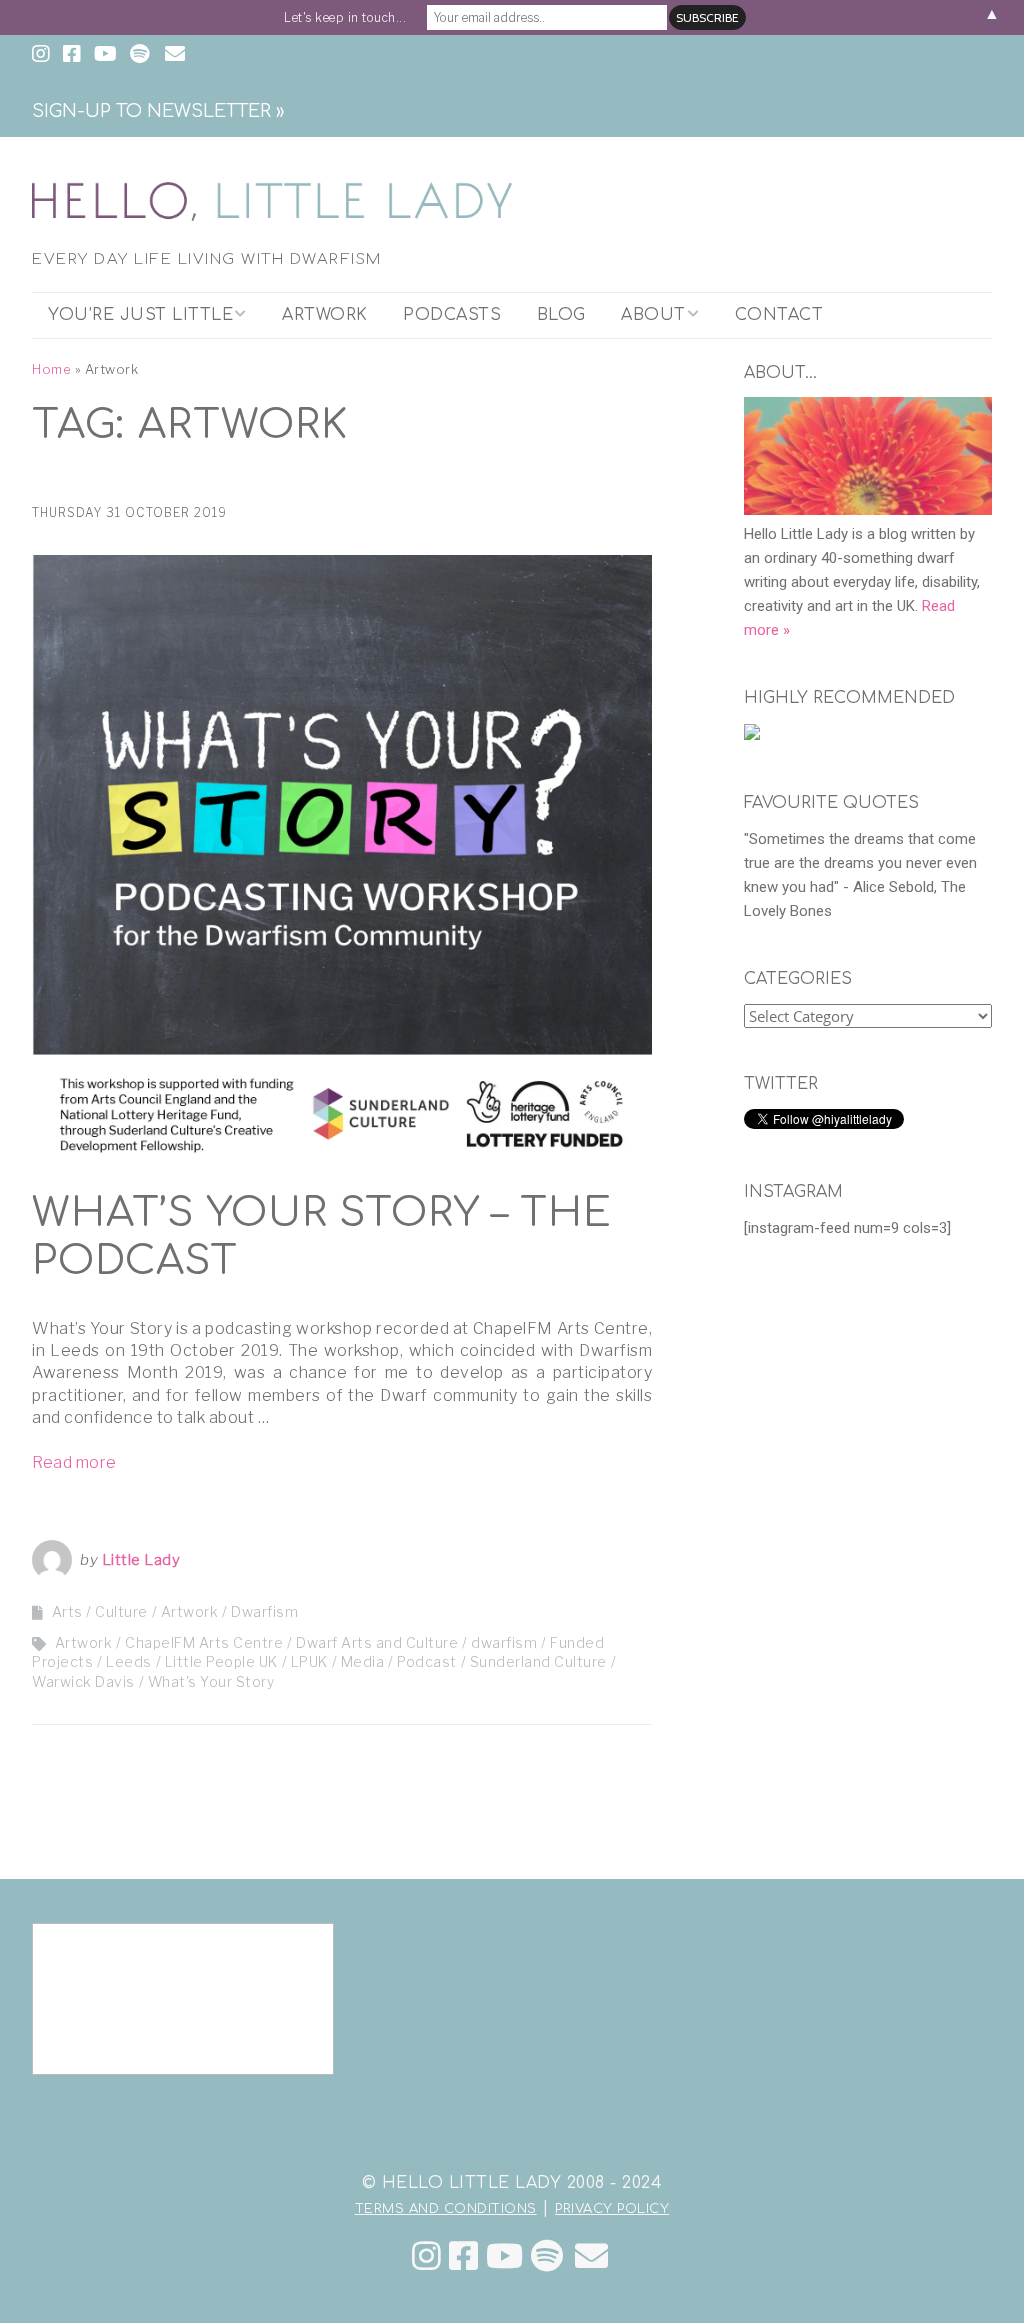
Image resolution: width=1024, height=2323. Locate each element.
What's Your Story (211, 1681)
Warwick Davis (83, 1681)
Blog (561, 315)
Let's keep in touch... (345, 17)
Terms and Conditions (446, 2209)
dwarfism (504, 1642)
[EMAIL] (174, 55)
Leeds (129, 1661)
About (653, 315)
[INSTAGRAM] (43, 55)
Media (363, 1661)
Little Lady (141, 1560)
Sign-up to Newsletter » (158, 111)
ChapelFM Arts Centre (204, 1642)
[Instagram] (427, 2256)
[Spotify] (547, 2256)
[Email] (591, 2256)
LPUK (309, 1661)
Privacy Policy (612, 2209)
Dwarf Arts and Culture (377, 1642)
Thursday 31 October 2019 (129, 512)
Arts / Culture (100, 1611)
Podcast (427, 1661)
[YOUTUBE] (105, 55)
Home (51, 369)
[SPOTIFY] (139, 55)
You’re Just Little (140, 315)
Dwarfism (264, 1611)
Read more (74, 1462)
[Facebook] (464, 2256)
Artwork (325, 315)
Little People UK (221, 1661)
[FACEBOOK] (72, 55)
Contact (779, 315)
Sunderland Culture (538, 1661)
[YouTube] (505, 2256)
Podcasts (452, 315)
